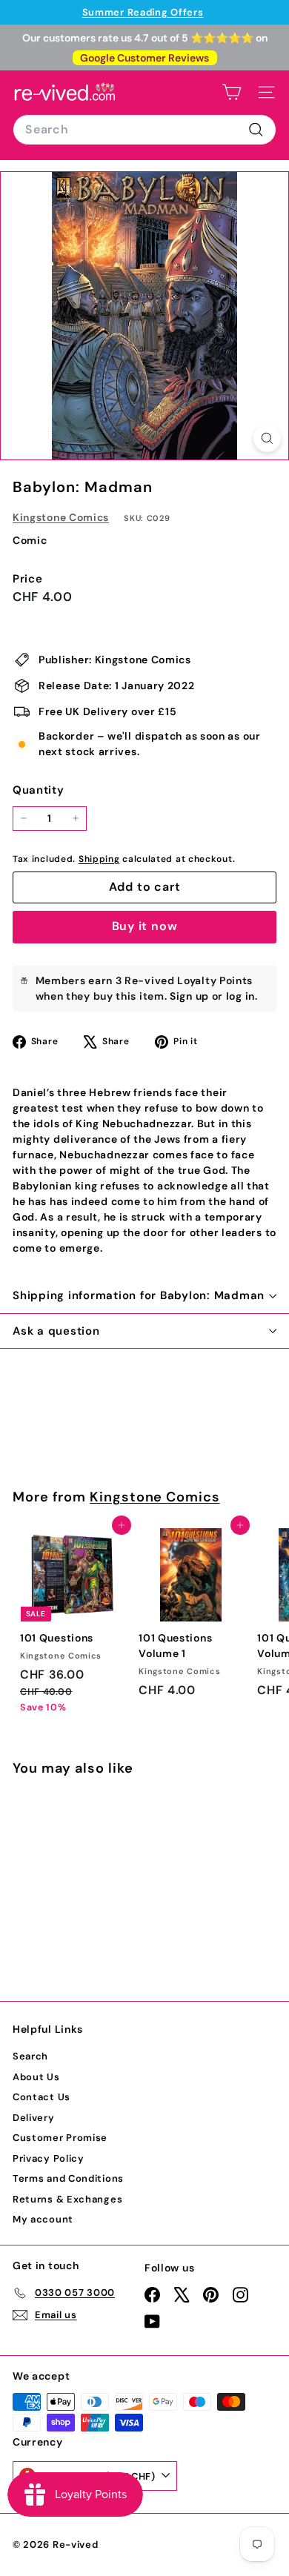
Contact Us (41, 2097)
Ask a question (56, 1331)
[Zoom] (267, 438)
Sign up (189, 996)
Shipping (99, 859)
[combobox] (144, 130)
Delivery (34, 2118)
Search (30, 2056)
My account (43, 2219)
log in (240, 996)
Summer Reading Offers (143, 12)
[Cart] (232, 92)
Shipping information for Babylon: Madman (139, 1295)
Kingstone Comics (61, 517)
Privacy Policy (49, 2158)
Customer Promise (60, 2138)
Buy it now (145, 926)
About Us (36, 2077)
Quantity (39, 790)
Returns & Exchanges (67, 2199)
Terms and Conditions (68, 2178)
